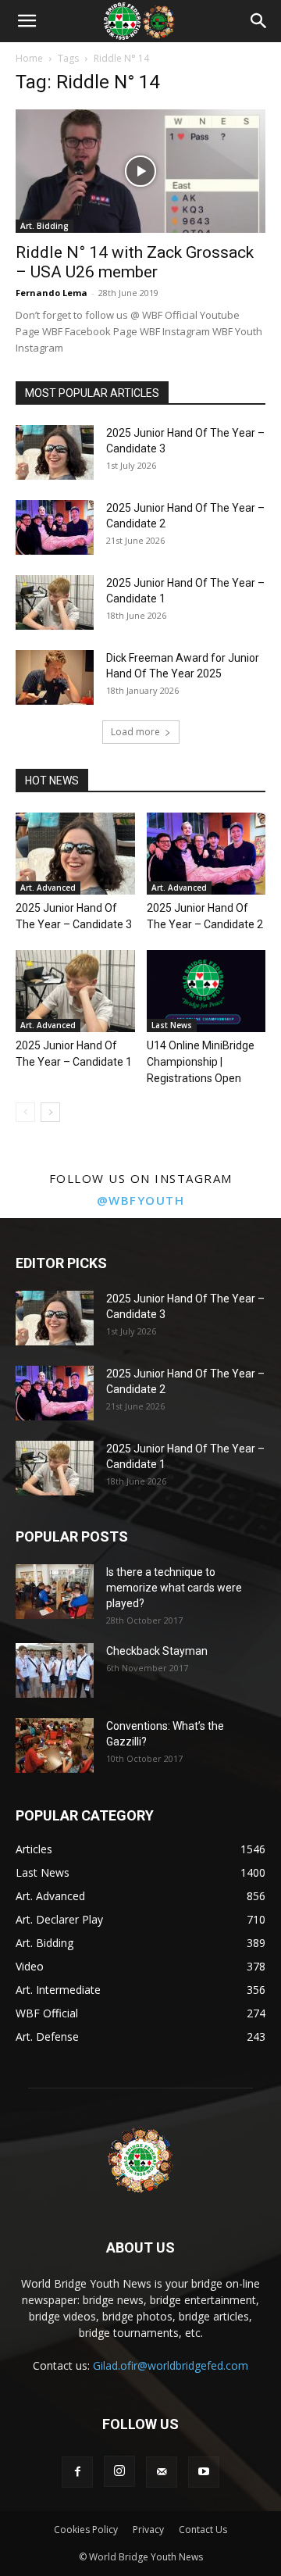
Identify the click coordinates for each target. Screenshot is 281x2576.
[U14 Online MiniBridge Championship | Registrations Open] (206, 991)
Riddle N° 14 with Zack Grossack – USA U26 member (135, 262)
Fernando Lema (52, 293)
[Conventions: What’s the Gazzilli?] (55, 1745)
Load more (135, 732)
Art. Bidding (44, 226)
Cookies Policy (86, 2530)
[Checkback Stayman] (55, 1670)
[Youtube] (204, 2472)
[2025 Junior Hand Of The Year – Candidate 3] (55, 452)
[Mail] (162, 2472)
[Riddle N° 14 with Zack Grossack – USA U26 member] (140, 171)
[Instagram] (119, 2471)
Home (29, 58)
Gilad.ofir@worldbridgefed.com (171, 2365)
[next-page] (50, 1112)
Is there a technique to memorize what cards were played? (174, 1588)
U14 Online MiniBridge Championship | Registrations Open (201, 1062)
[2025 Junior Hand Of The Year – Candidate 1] (55, 602)
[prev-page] (25, 1112)
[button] (27, 21)
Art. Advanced (48, 888)
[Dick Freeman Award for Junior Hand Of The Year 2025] (55, 677)
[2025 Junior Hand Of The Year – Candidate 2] (55, 527)
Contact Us (203, 2530)
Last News (172, 1025)
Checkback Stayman (157, 1651)
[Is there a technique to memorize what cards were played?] (55, 1592)
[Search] (259, 21)
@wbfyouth (141, 1200)
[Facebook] (77, 2472)
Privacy (148, 2530)
